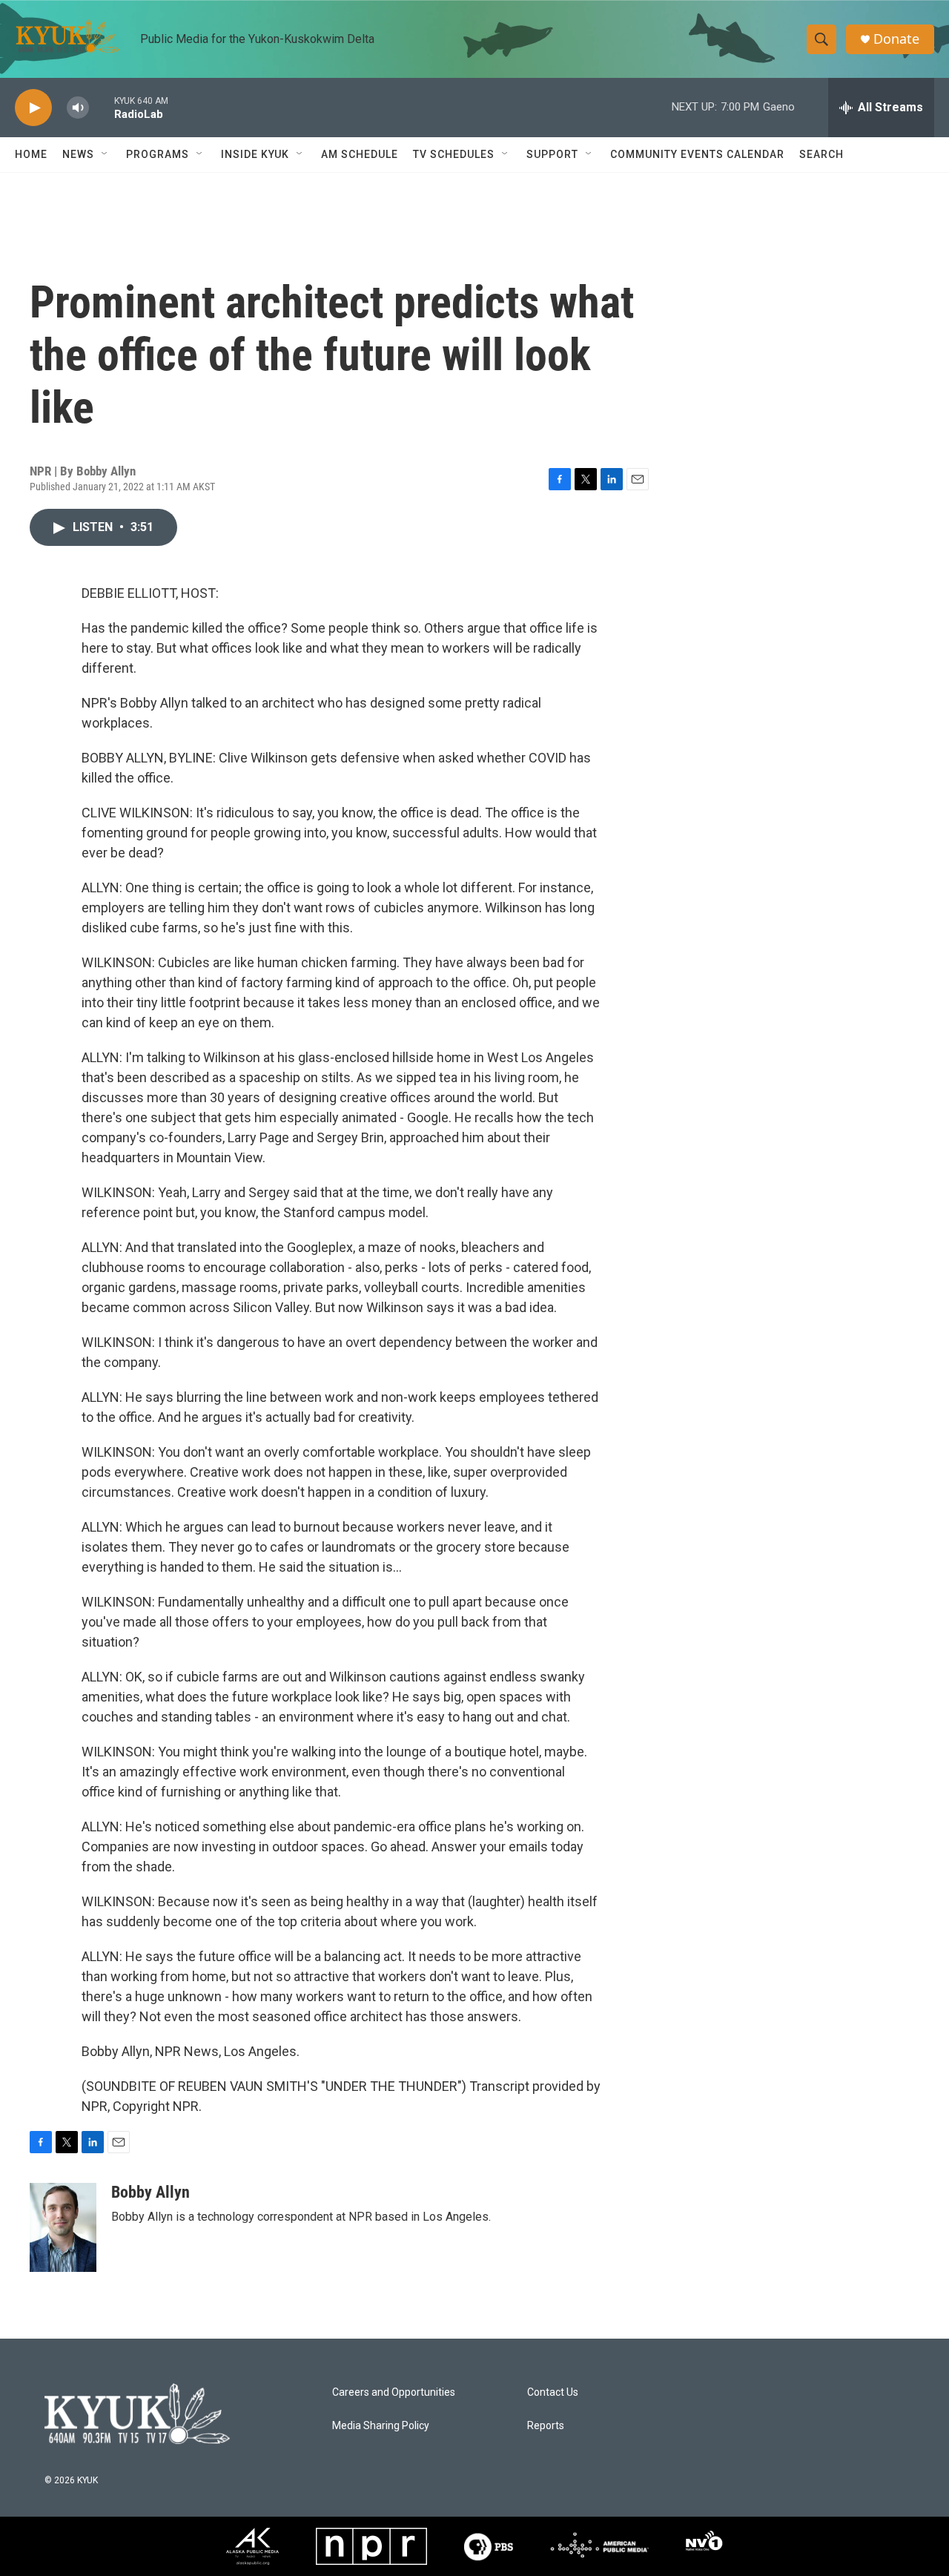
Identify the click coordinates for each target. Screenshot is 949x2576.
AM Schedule (360, 154)
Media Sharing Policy (381, 2426)
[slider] (102, 107)
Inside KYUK (255, 154)
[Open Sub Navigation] (105, 154)
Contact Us (553, 2392)
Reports (546, 2426)
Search (821, 154)
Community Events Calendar (697, 154)
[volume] (78, 108)
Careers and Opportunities (394, 2392)
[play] (33, 108)
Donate (896, 39)
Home (31, 154)
